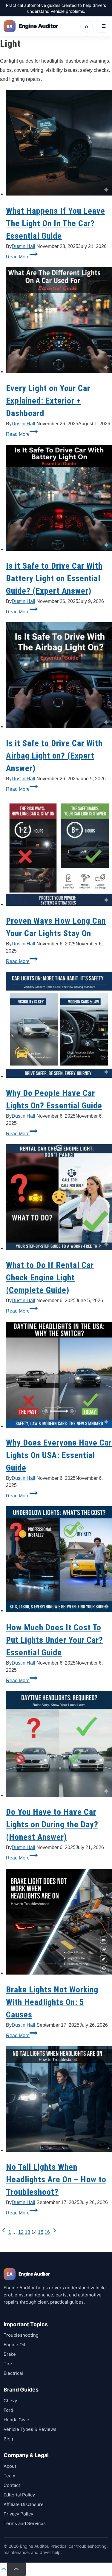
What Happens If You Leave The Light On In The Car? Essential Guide (56, 223)
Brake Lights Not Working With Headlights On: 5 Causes (52, 2002)
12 (21, 2232)
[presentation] (59, 144)
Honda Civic (16, 2420)
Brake (10, 2354)
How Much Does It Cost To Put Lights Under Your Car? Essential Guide (55, 1640)
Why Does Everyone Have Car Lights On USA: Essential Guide (59, 1455)
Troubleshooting (21, 2335)
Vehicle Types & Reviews (30, 2429)
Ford (8, 2410)
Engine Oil (14, 2345)
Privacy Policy (18, 2514)
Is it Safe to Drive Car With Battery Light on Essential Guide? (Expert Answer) (54, 578)
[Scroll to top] (4, 2571)
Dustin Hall (23, 246)
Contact (12, 2485)
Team (9, 2476)
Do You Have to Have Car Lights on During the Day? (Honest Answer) (52, 1824)
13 (27, 2232)
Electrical (13, 2373)
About (10, 2466)
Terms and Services (25, 2523)
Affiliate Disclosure (24, 2504)
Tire (8, 2364)
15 (41, 2232)
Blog (8, 2439)
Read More (22, 257)
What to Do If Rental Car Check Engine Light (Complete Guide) (50, 1278)
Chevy (10, 2401)
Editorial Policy (19, 2495)
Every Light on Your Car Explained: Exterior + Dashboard (48, 401)
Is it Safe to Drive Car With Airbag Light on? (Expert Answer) (54, 756)
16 (47, 2232)
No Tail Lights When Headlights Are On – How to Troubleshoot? (56, 2179)
